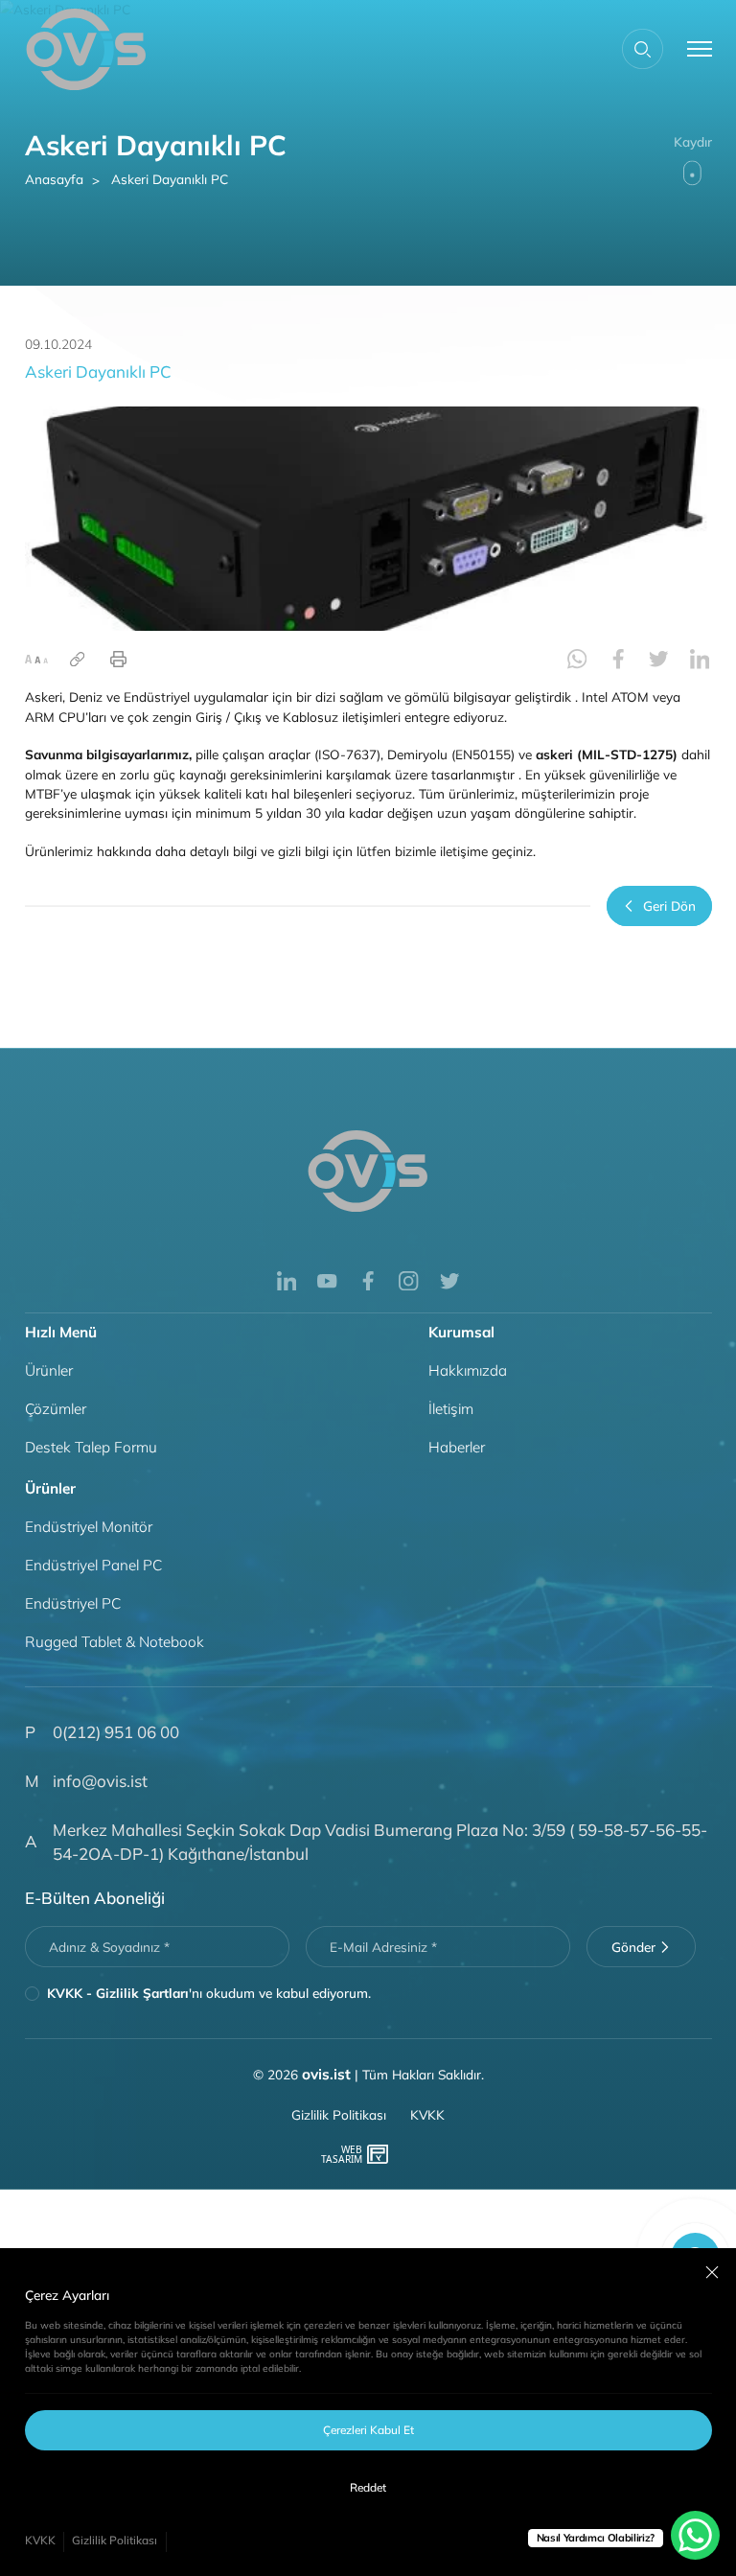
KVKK (40, 2540)
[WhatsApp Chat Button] (695, 2535)
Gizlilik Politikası (115, 2540)
